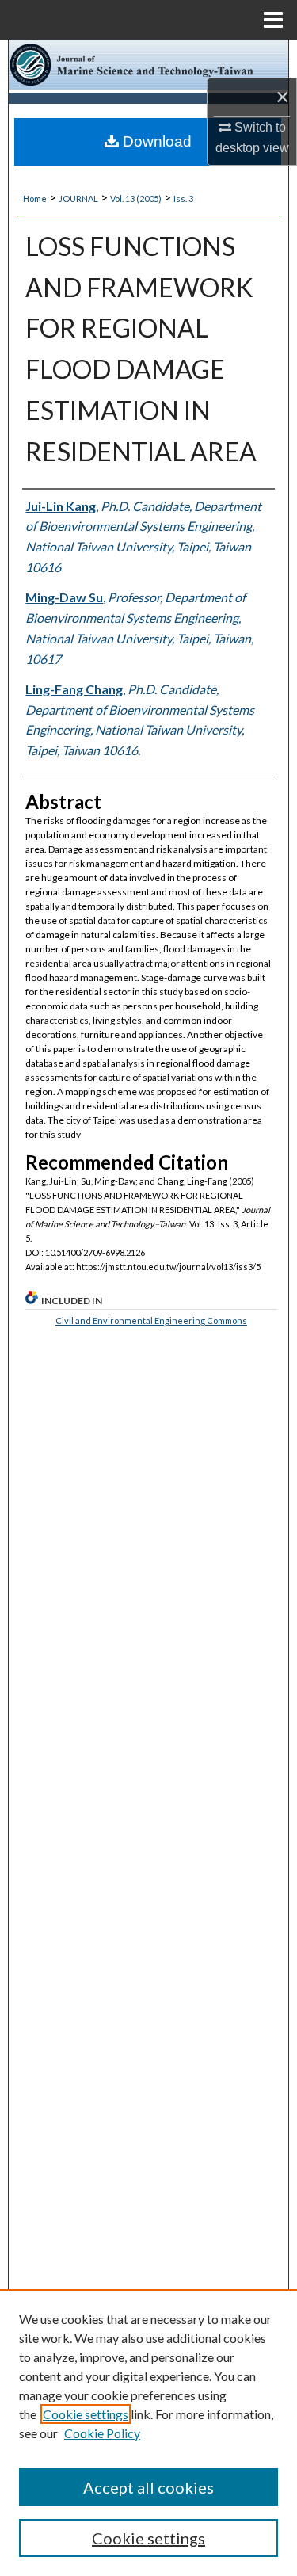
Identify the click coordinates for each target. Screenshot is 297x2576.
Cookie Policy (102, 2433)
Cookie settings (86, 2414)
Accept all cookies (148, 2487)
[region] (148, 2433)
